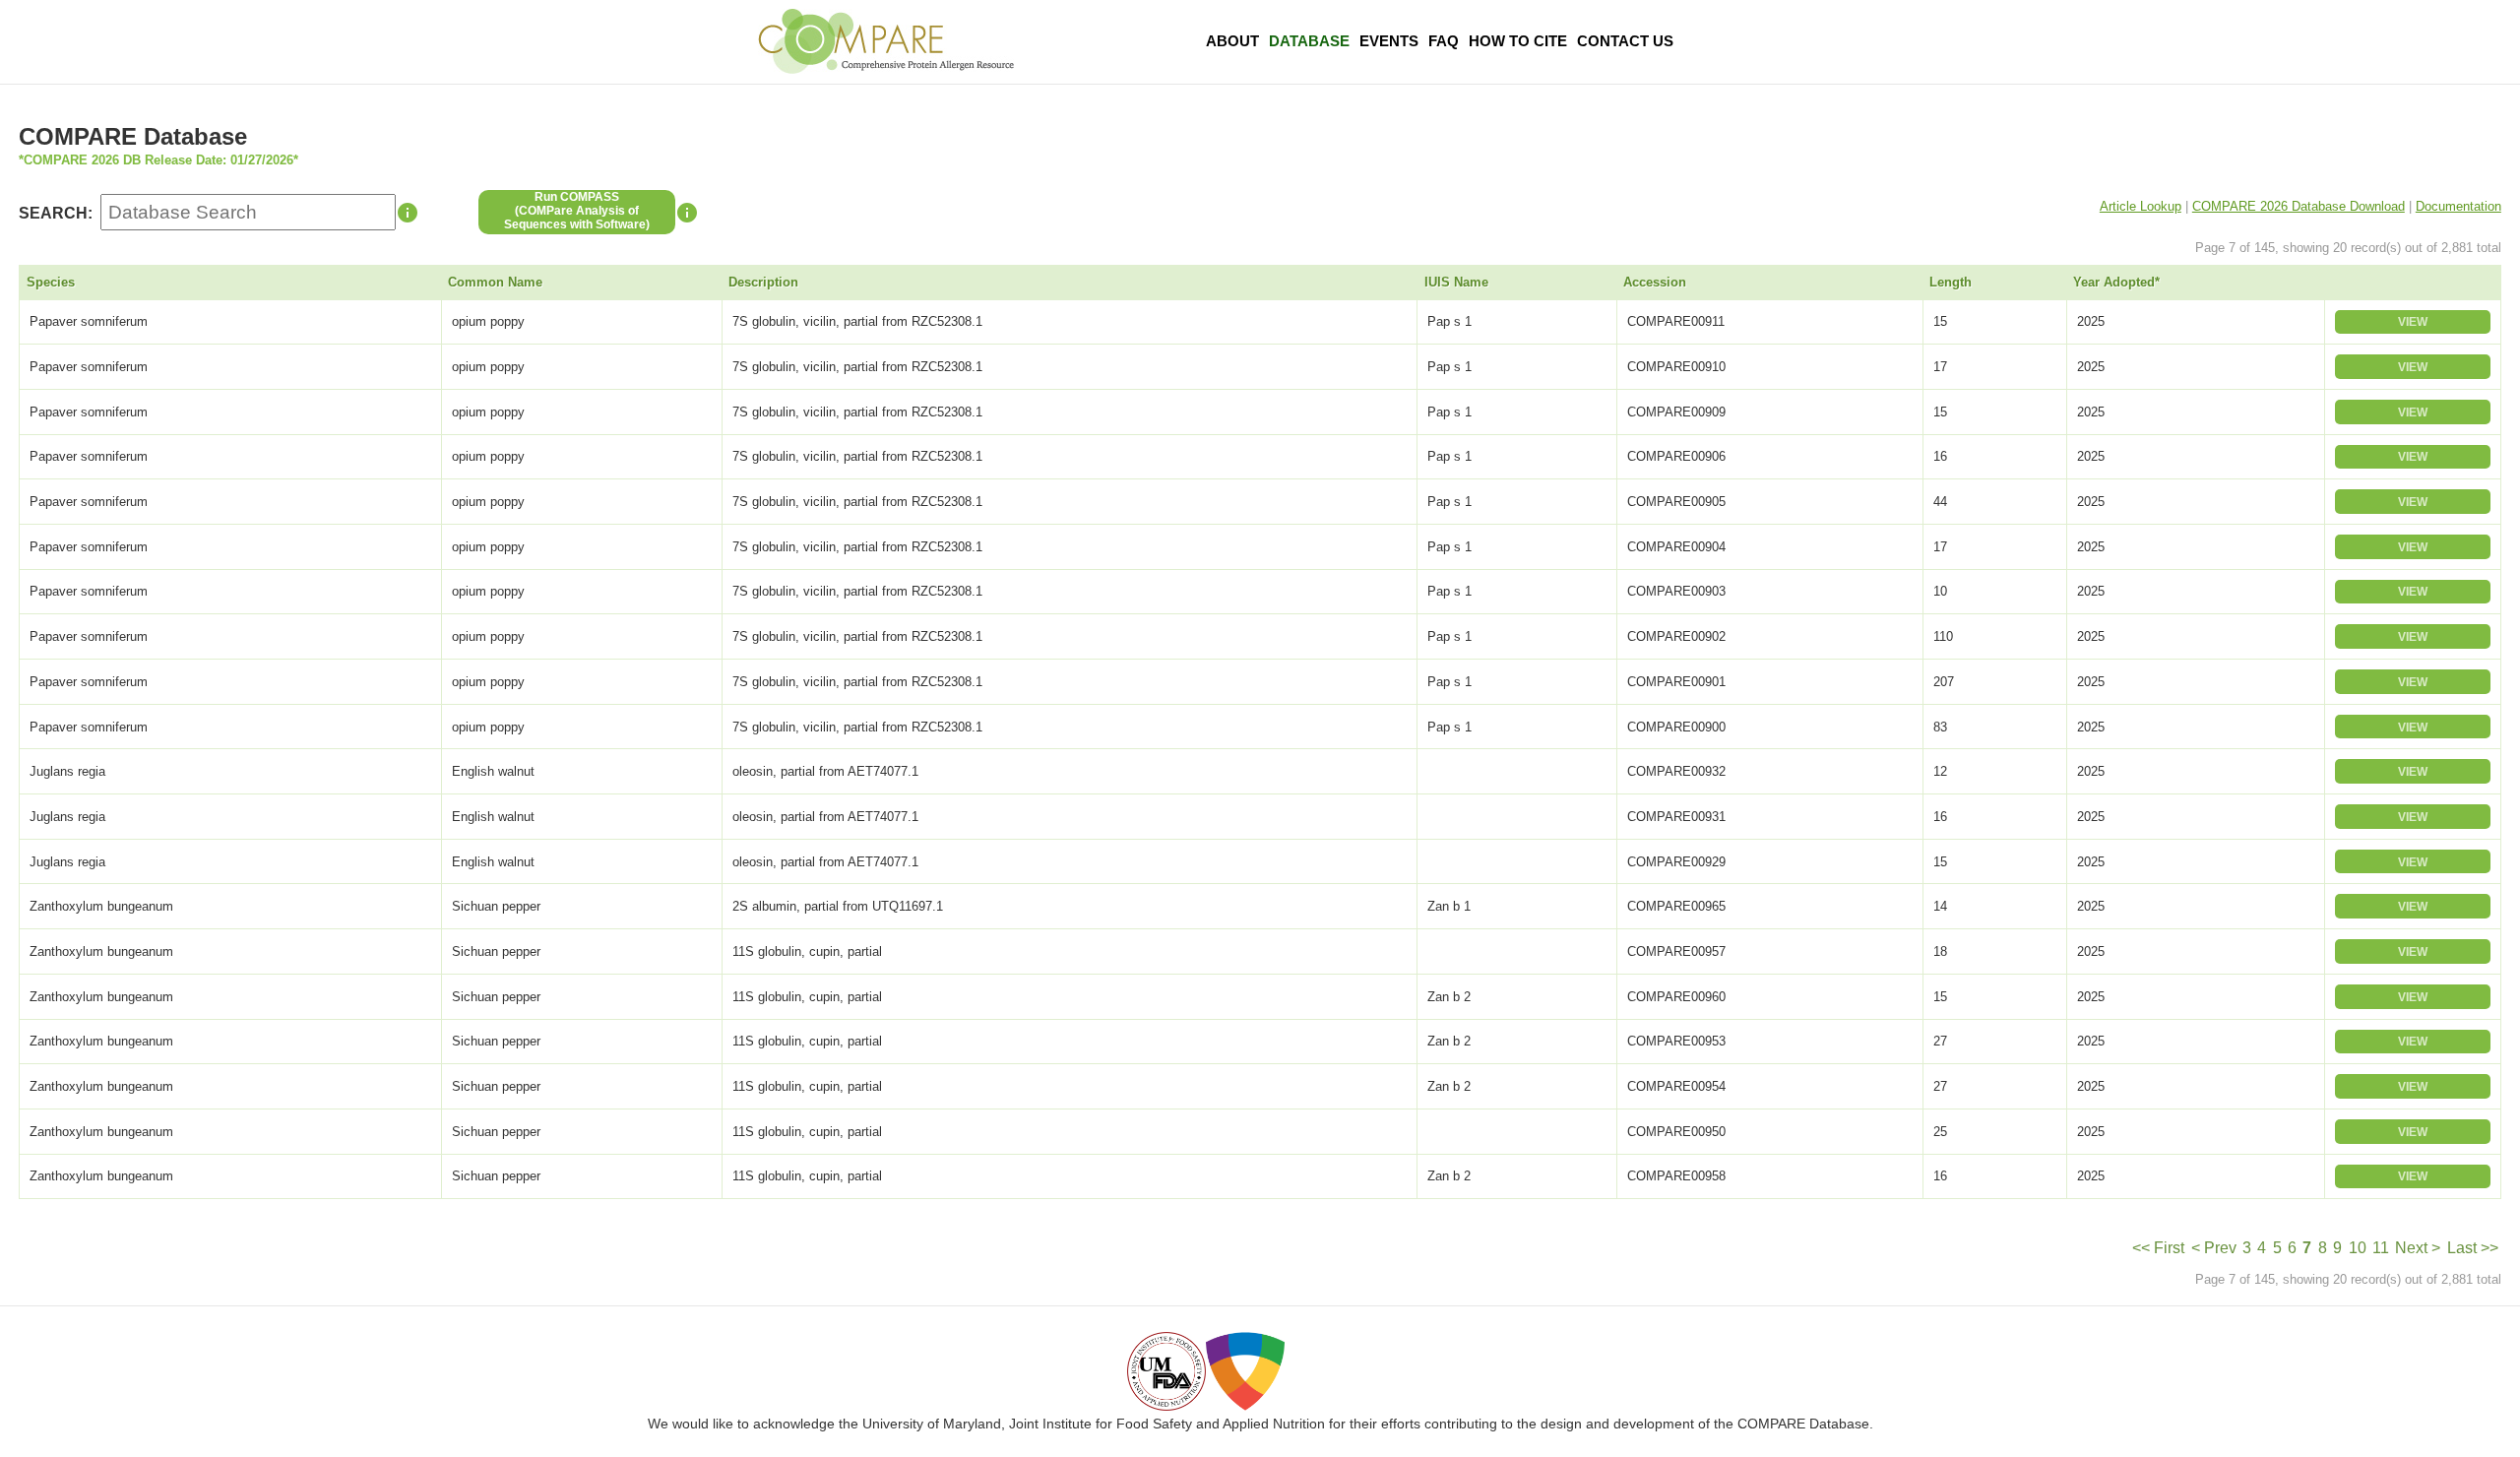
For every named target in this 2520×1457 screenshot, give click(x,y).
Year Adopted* (2116, 282)
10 (2358, 1248)
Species (51, 282)
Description (763, 282)
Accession (1655, 282)
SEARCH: (56, 213)
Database (1309, 41)
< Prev (2214, 1248)
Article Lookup (2141, 206)
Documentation (2458, 206)
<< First (2158, 1248)
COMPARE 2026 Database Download (2299, 206)
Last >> (2473, 1248)
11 (2381, 1248)
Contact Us (1625, 41)
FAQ (1444, 41)
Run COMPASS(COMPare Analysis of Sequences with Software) (577, 211)
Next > (2418, 1248)
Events (1389, 41)
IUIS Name (1456, 282)
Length (1951, 282)
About (1232, 41)
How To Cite (1518, 41)
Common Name (495, 282)
